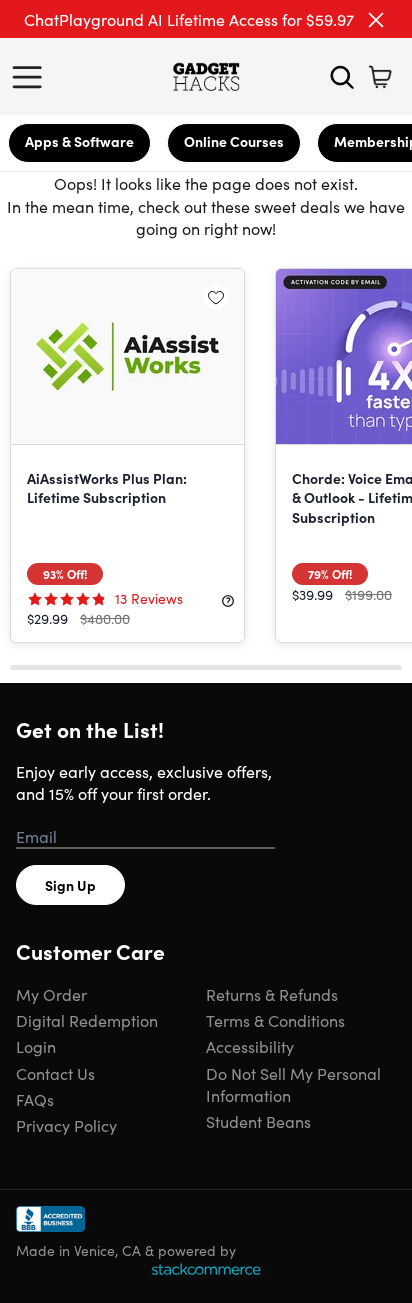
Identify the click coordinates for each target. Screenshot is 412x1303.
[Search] (342, 77)
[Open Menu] (32, 77)
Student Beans (258, 1121)
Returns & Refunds (272, 994)
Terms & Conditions (275, 1020)
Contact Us (55, 1073)
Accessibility (250, 1046)
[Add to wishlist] (216, 297)
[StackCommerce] (206, 1269)
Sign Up (70, 885)
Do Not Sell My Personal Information (293, 1084)
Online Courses (234, 141)
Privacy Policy (66, 1125)
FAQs (35, 1099)
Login (36, 1046)
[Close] (376, 20)
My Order (51, 994)
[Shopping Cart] (380, 77)
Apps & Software (79, 141)
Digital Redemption (87, 1020)
